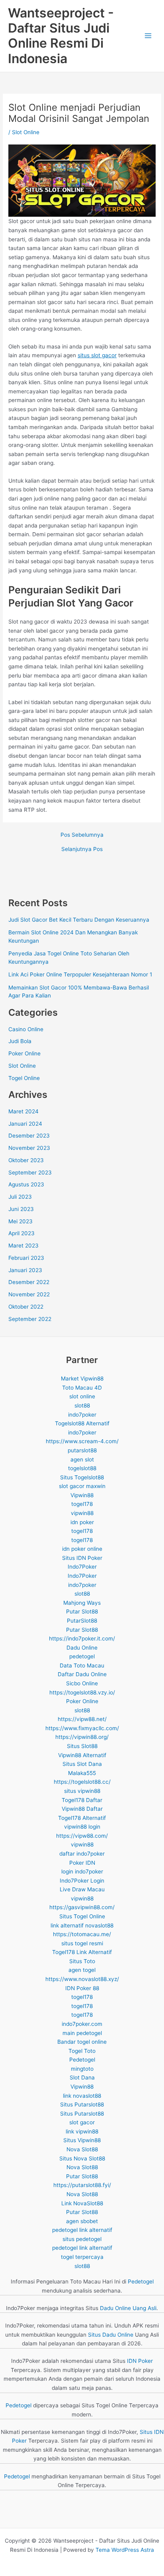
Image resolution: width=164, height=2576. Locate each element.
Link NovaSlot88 (82, 2203)
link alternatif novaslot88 (82, 1925)
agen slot (82, 1459)
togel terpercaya (82, 2257)
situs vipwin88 (82, 1791)
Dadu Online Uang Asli (128, 2308)
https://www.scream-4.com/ (82, 1441)
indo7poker (82, 1415)
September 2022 (30, 1319)
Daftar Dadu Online (82, 1674)
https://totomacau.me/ (82, 1934)
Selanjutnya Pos (82, 849)
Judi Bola (20, 1041)
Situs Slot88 (82, 1746)
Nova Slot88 (82, 2149)
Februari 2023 (26, 1258)
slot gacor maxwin (82, 1486)
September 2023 (30, 1172)
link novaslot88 (82, 2096)
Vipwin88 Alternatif (82, 1755)
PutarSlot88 (82, 1621)
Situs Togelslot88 (82, 1477)
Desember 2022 (29, 1282)
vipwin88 (82, 1513)
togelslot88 (82, 1468)
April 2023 (21, 1233)
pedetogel (82, 1656)
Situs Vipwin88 (82, 2140)
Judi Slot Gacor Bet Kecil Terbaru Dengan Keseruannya (79, 920)
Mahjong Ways (82, 1603)
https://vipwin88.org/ (82, 1737)
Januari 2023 (25, 1270)
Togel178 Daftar (82, 1800)
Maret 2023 (23, 1246)
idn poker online (82, 1549)
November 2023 (29, 1148)
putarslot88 (82, 1450)
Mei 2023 (20, 1221)
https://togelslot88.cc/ (82, 1782)
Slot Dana (82, 2077)
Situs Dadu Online (111, 2335)
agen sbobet (82, 2221)
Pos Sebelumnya (82, 835)
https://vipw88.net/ (82, 1719)
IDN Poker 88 (82, 1988)
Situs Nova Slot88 (82, 2158)
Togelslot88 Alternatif (82, 1423)
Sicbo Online (82, 1683)
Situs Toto (82, 1961)
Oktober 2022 (26, 1307)
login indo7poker (82, 1871)
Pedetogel (82, 2060)
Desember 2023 (29, 1136)
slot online (82, 1396)
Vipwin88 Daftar (82, 1809)
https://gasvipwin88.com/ (82, 1907)
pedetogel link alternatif (82, 2230)
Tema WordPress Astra (125, 2550)
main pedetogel (82, 2033)
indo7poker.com (82, 2024)
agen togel (82, 1970)
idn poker (82, 1522)
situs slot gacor (97, 355)
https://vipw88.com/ (82, 1836)
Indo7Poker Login (82, 1881)
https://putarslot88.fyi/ (82, 2185)
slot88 (82, 1405)
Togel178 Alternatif (82, 1818)
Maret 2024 (23, 1111)
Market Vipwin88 (82, 1378)
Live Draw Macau (82, 1889)
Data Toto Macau (82, 1665)
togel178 (82, 1504)
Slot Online (26, 132)
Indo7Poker (82, 1567)
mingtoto (82, 2069)
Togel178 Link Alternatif (82, 1952)
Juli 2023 (20, 1197)
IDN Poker (140, 2361)
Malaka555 (82, 1773)
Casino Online (26, 1029)
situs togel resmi (82, 1943)
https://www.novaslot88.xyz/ (82, 1979)
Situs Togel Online (82, 1916)
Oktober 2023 (26, 1160)
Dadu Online (82, 1648)
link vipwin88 (82, 2131)
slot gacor (82, 2122)
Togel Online (24, 1078)
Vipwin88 (82, 1495)
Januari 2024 (25, 1124)
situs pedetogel (82, 2239)
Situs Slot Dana (82, 1764)
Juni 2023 (21, 1209)
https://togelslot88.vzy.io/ (82, 1692)
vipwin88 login (82, 1827)
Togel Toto (82, 2051)
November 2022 (29, 1294)
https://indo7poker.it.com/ (82, 1638)
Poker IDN (82, 1863)
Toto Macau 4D (82, 1388)
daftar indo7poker (82, 1854)
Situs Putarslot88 (82, 2104)
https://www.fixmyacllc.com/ (82, 1728)
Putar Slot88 (82, 1611)
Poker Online (24, 1053)
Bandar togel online (82, 2042)
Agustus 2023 (26, 1184)
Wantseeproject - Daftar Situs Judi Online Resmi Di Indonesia (61, 36)
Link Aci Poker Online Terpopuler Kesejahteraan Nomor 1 (80, 974)
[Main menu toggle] (148, 36)
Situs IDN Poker (82, 1558)
